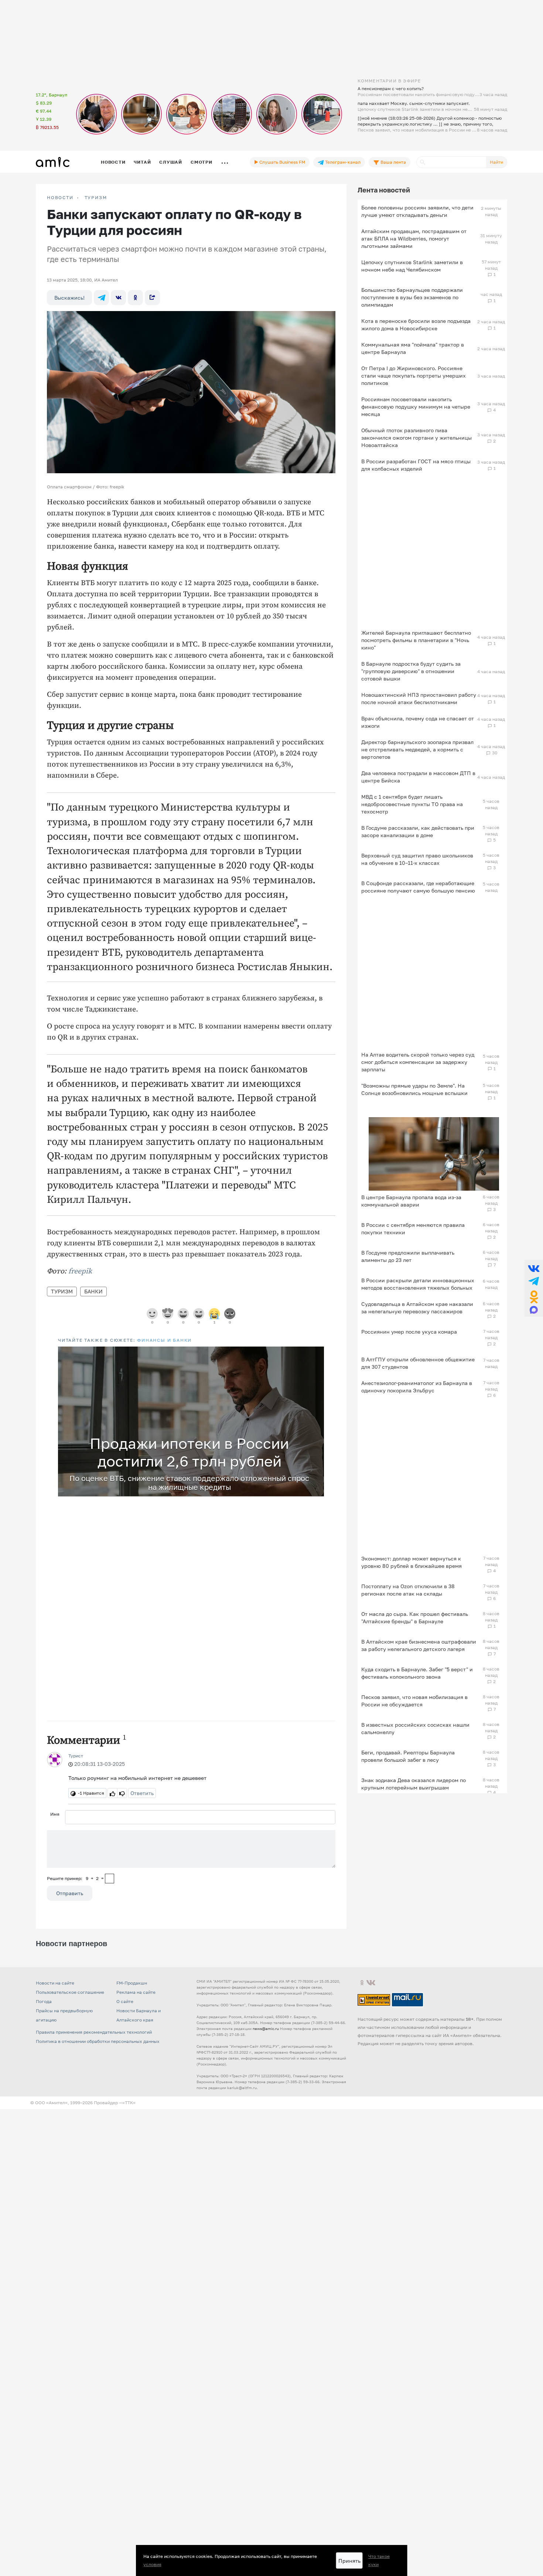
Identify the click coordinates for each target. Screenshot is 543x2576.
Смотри (202, 162)
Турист (76, 1756)
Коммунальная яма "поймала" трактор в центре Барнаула (413, 348)
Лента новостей (384, 190)
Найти (496, 162)
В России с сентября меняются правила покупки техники (413, 1229)
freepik (80, 1271)
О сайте (125, 2001)
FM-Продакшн (132, 1983)
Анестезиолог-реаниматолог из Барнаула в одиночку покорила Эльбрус (417, 1387)
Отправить (70, 1893)
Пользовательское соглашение (70, 1992)
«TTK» (129, 2103)
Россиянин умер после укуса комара (409, 1332)
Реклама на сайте (136, 1992)
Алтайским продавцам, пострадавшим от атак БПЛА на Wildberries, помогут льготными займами (414, 238)
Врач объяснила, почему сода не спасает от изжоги (418, 722)
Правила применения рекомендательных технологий (94, 2032)
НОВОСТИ (60, 198)
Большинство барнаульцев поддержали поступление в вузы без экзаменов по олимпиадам (412, 297)
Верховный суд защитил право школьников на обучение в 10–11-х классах (417, 859)
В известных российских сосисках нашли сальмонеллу (415, 1728)
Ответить (142, 1793)
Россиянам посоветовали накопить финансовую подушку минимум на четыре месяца (416, 407)
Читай (142, 162)
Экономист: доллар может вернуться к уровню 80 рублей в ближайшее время (411, 1562)
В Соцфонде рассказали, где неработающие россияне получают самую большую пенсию (418, 887)
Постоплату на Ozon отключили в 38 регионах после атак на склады (408, 1590)
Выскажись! (69, 298)
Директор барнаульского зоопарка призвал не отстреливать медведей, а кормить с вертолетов (417, 749)
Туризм (96, 198)
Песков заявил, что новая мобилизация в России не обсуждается (414, 1701)
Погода (44, 2001)
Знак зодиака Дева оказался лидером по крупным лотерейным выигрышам (414, 1784)
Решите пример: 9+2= (75, 1878)
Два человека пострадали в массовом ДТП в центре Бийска (418, 777)
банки (93, 1291)
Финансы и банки (164, 1340)
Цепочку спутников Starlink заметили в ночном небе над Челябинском (412, 266)
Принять (349, 2561)
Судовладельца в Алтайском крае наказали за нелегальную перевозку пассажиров (417, 1308)
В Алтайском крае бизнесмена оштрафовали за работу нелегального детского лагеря (419, 1645)
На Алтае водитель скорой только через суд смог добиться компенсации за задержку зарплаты (418, 1062)
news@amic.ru (266, 2029)
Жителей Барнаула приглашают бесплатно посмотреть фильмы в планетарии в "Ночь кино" (416, 640)
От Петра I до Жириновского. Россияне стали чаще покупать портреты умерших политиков (414, 376)
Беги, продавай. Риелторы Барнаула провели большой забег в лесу (408, 1756)
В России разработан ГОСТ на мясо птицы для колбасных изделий (416, 465)
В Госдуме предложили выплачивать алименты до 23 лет (408, 1256)
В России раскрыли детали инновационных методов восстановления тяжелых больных (418, 1284)
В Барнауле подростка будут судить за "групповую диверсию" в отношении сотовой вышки (411, 671)
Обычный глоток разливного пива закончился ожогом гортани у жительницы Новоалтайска (416, 438)
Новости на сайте (55, 1983)
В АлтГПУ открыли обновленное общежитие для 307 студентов (418, 1363)
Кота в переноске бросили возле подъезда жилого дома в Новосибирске (416, 325)
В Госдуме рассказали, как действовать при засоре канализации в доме (418, 831)
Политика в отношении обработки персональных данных (98, 2041)
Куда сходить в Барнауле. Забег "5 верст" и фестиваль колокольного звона (417, 1673)
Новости (113, 162)
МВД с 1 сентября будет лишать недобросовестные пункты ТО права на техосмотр (412, 804)
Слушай (171, 162)
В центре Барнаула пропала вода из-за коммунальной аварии (411, 1201)
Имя (55, 1814)
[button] (317, 1353)
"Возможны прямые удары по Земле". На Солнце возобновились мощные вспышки (414, 1089)
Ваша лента (393, 162)
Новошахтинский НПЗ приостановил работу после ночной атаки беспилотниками (419, 698)
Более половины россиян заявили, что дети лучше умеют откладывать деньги (417, 211)
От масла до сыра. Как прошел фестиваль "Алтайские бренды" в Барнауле (415, 1618)
